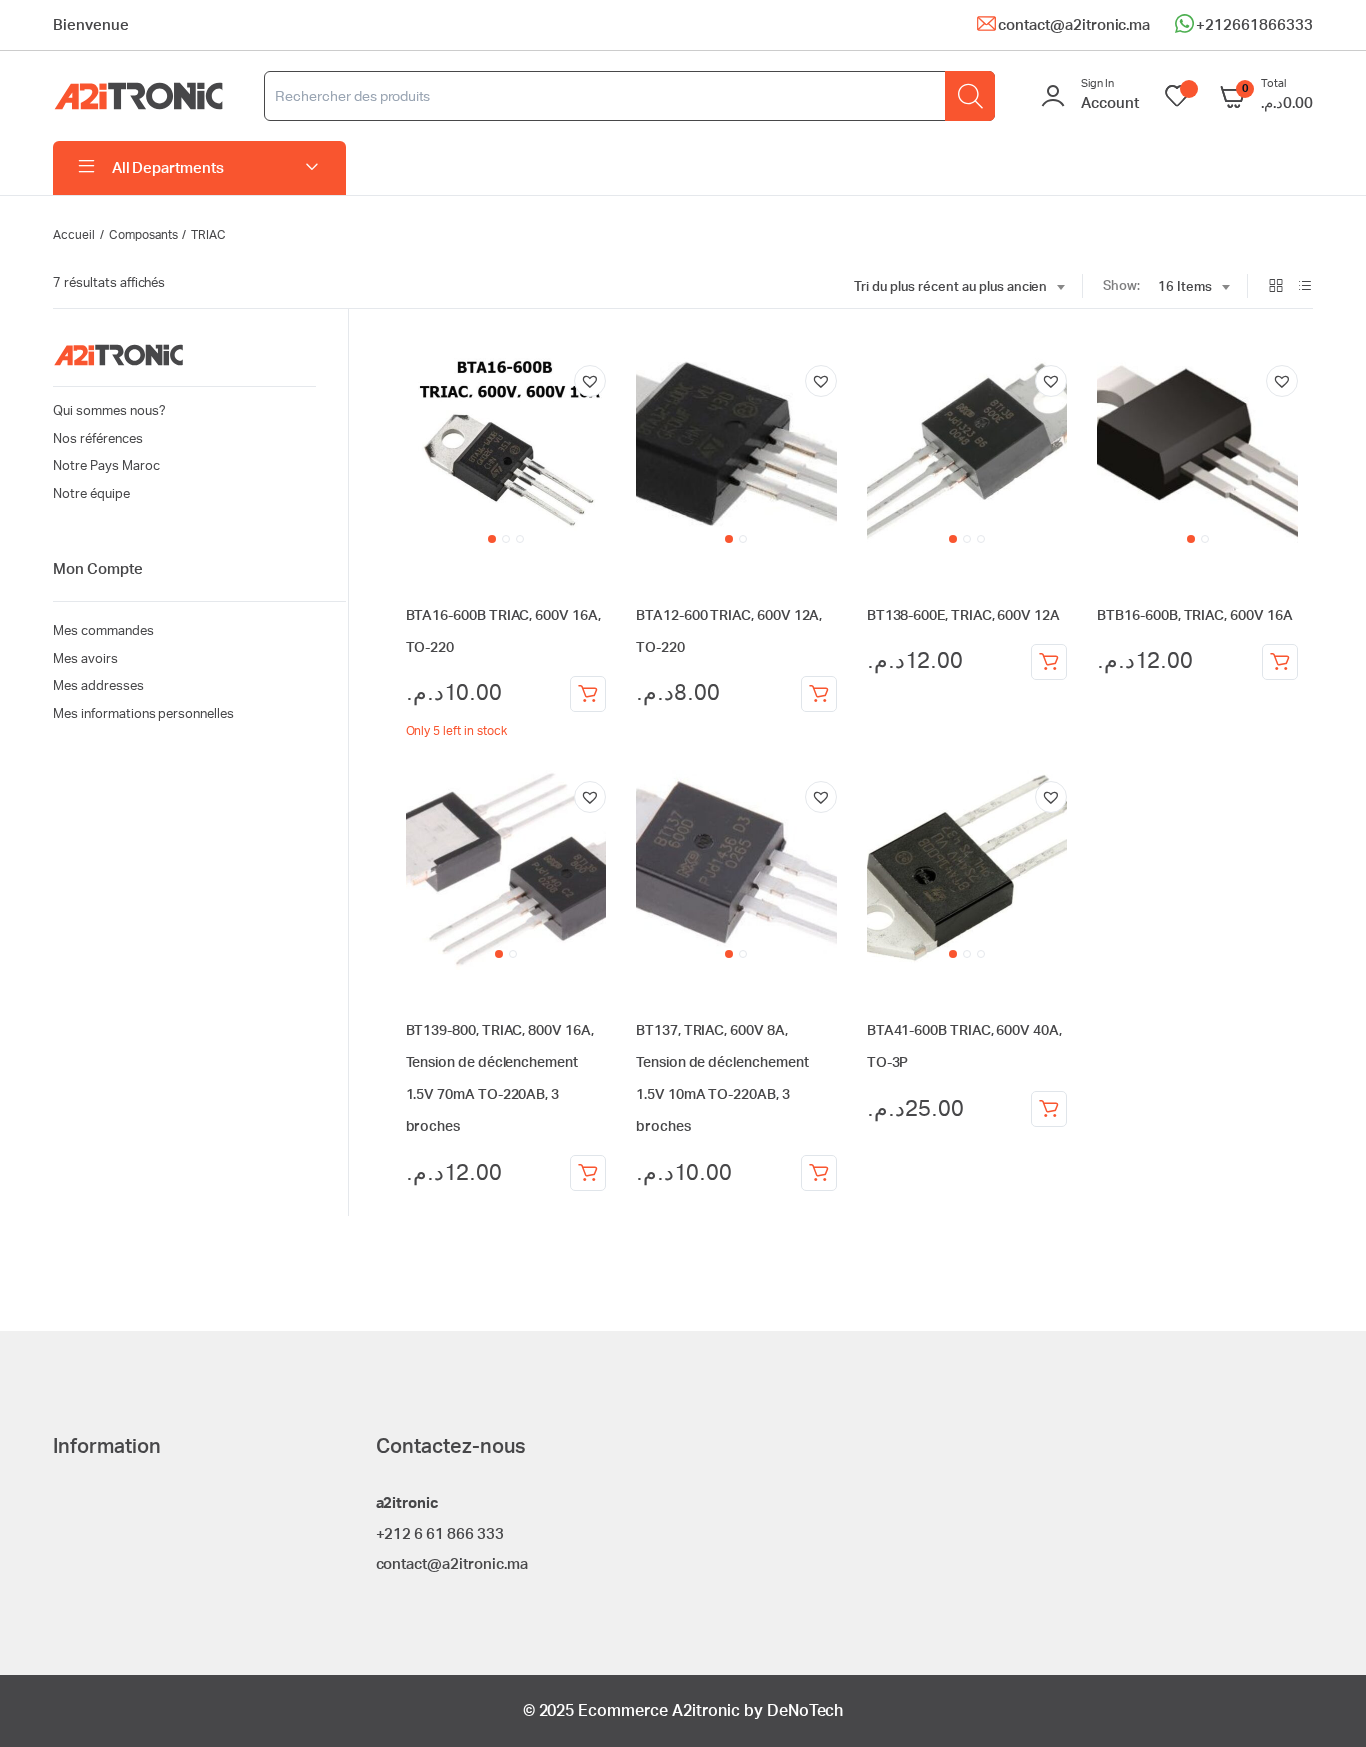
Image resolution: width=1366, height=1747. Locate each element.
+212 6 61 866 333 (440, 1534)
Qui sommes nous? (109, 411)
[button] (590, 381)
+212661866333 (1254, 25)
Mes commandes (103, 631)
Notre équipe (91, 494)
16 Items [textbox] (1185, 287)
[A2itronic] (138, 96)
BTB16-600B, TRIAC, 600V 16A (1194, 616)
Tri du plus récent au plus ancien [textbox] (950, 287)
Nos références (98, 439)
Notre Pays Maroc (106, 466)
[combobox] (959, 288)
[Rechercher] (970, 96)
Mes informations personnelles (143, 714)
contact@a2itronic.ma (1074, 25)
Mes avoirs (85, 659)
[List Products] (1305, 287)
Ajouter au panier (588, 694)
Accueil (74, 235)
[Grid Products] (1276, 287)
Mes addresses (98, 686)
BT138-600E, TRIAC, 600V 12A (963, 616)
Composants (143, 235)
